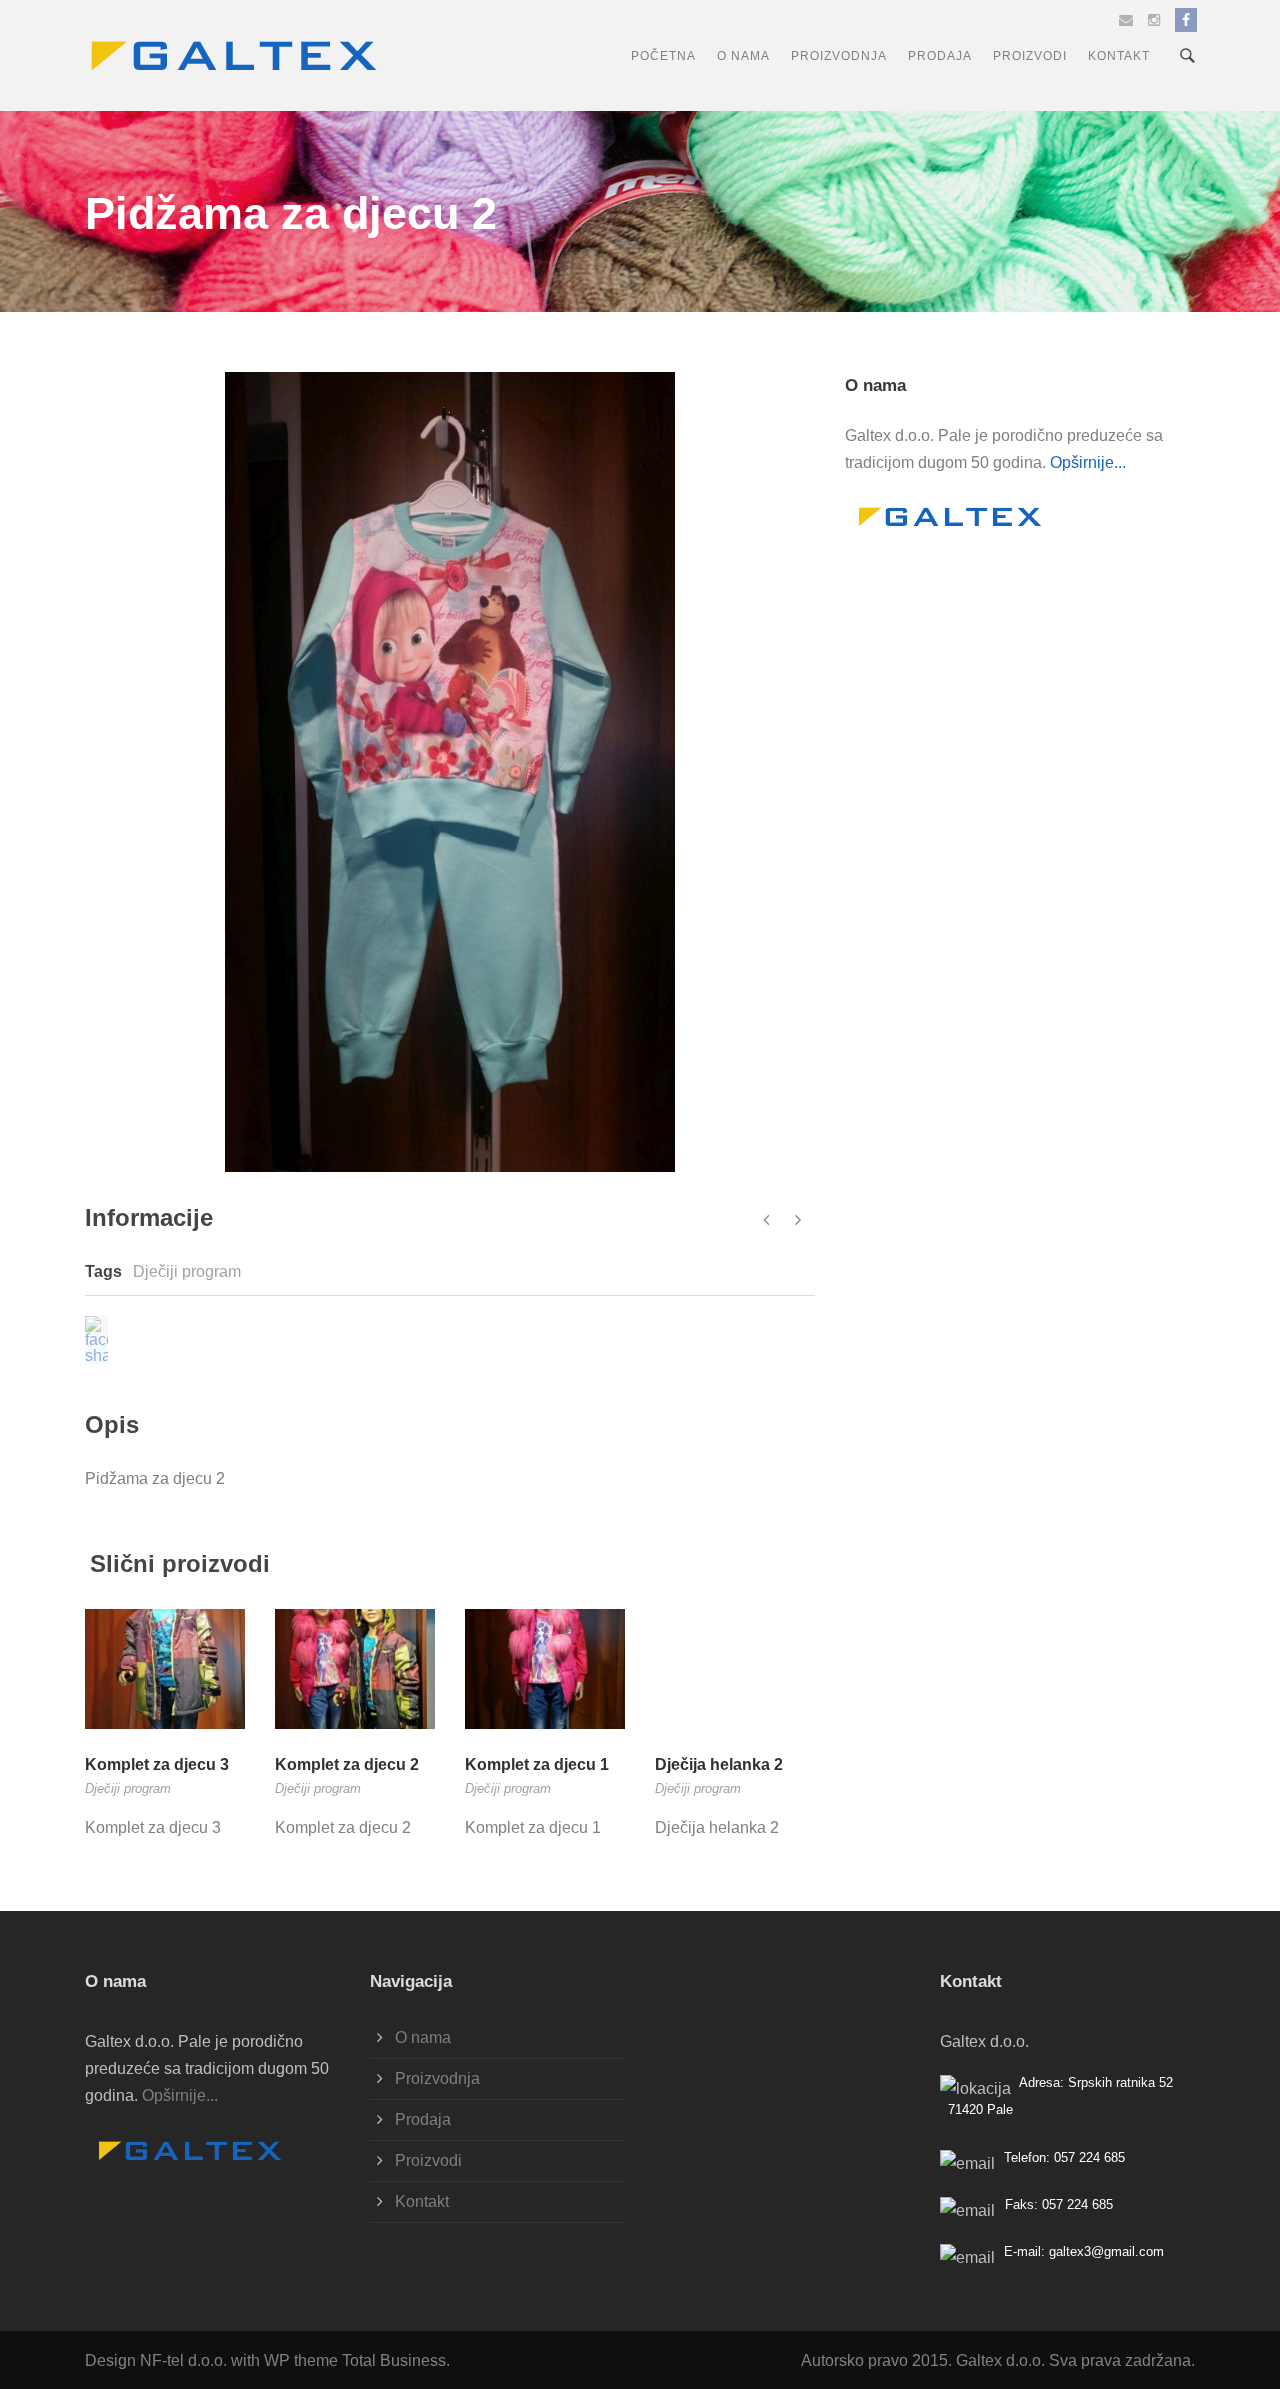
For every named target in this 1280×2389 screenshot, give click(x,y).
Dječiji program (187, 1271)
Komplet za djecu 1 (537, 1764)
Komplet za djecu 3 (157, 1764)
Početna (663, 56)
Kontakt (1119, 56)
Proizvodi (1030, 56)
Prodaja (940, 56)
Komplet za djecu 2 (347, 1764)
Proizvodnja (839, 56)
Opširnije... (1088, 462)
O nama (743, 56)
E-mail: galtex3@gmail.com (1084, 2251)
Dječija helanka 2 (719, 1764)
